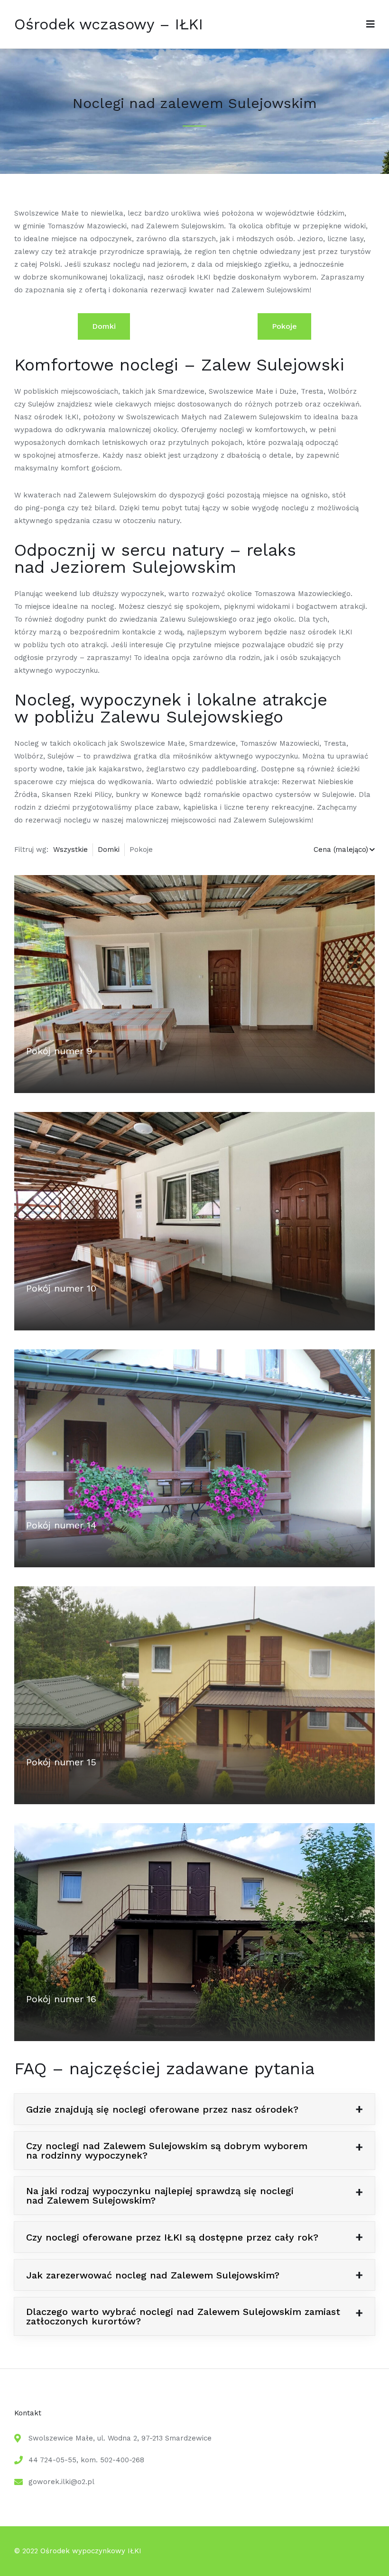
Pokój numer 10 (61, 1288)
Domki (104, 326)
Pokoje (284, 326)
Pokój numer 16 (61, 1999)
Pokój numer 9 (59, 1051)
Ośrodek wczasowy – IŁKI (109, 24)
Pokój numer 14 (61, 1525)
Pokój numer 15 (61, 1762)
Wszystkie (70, 850)
